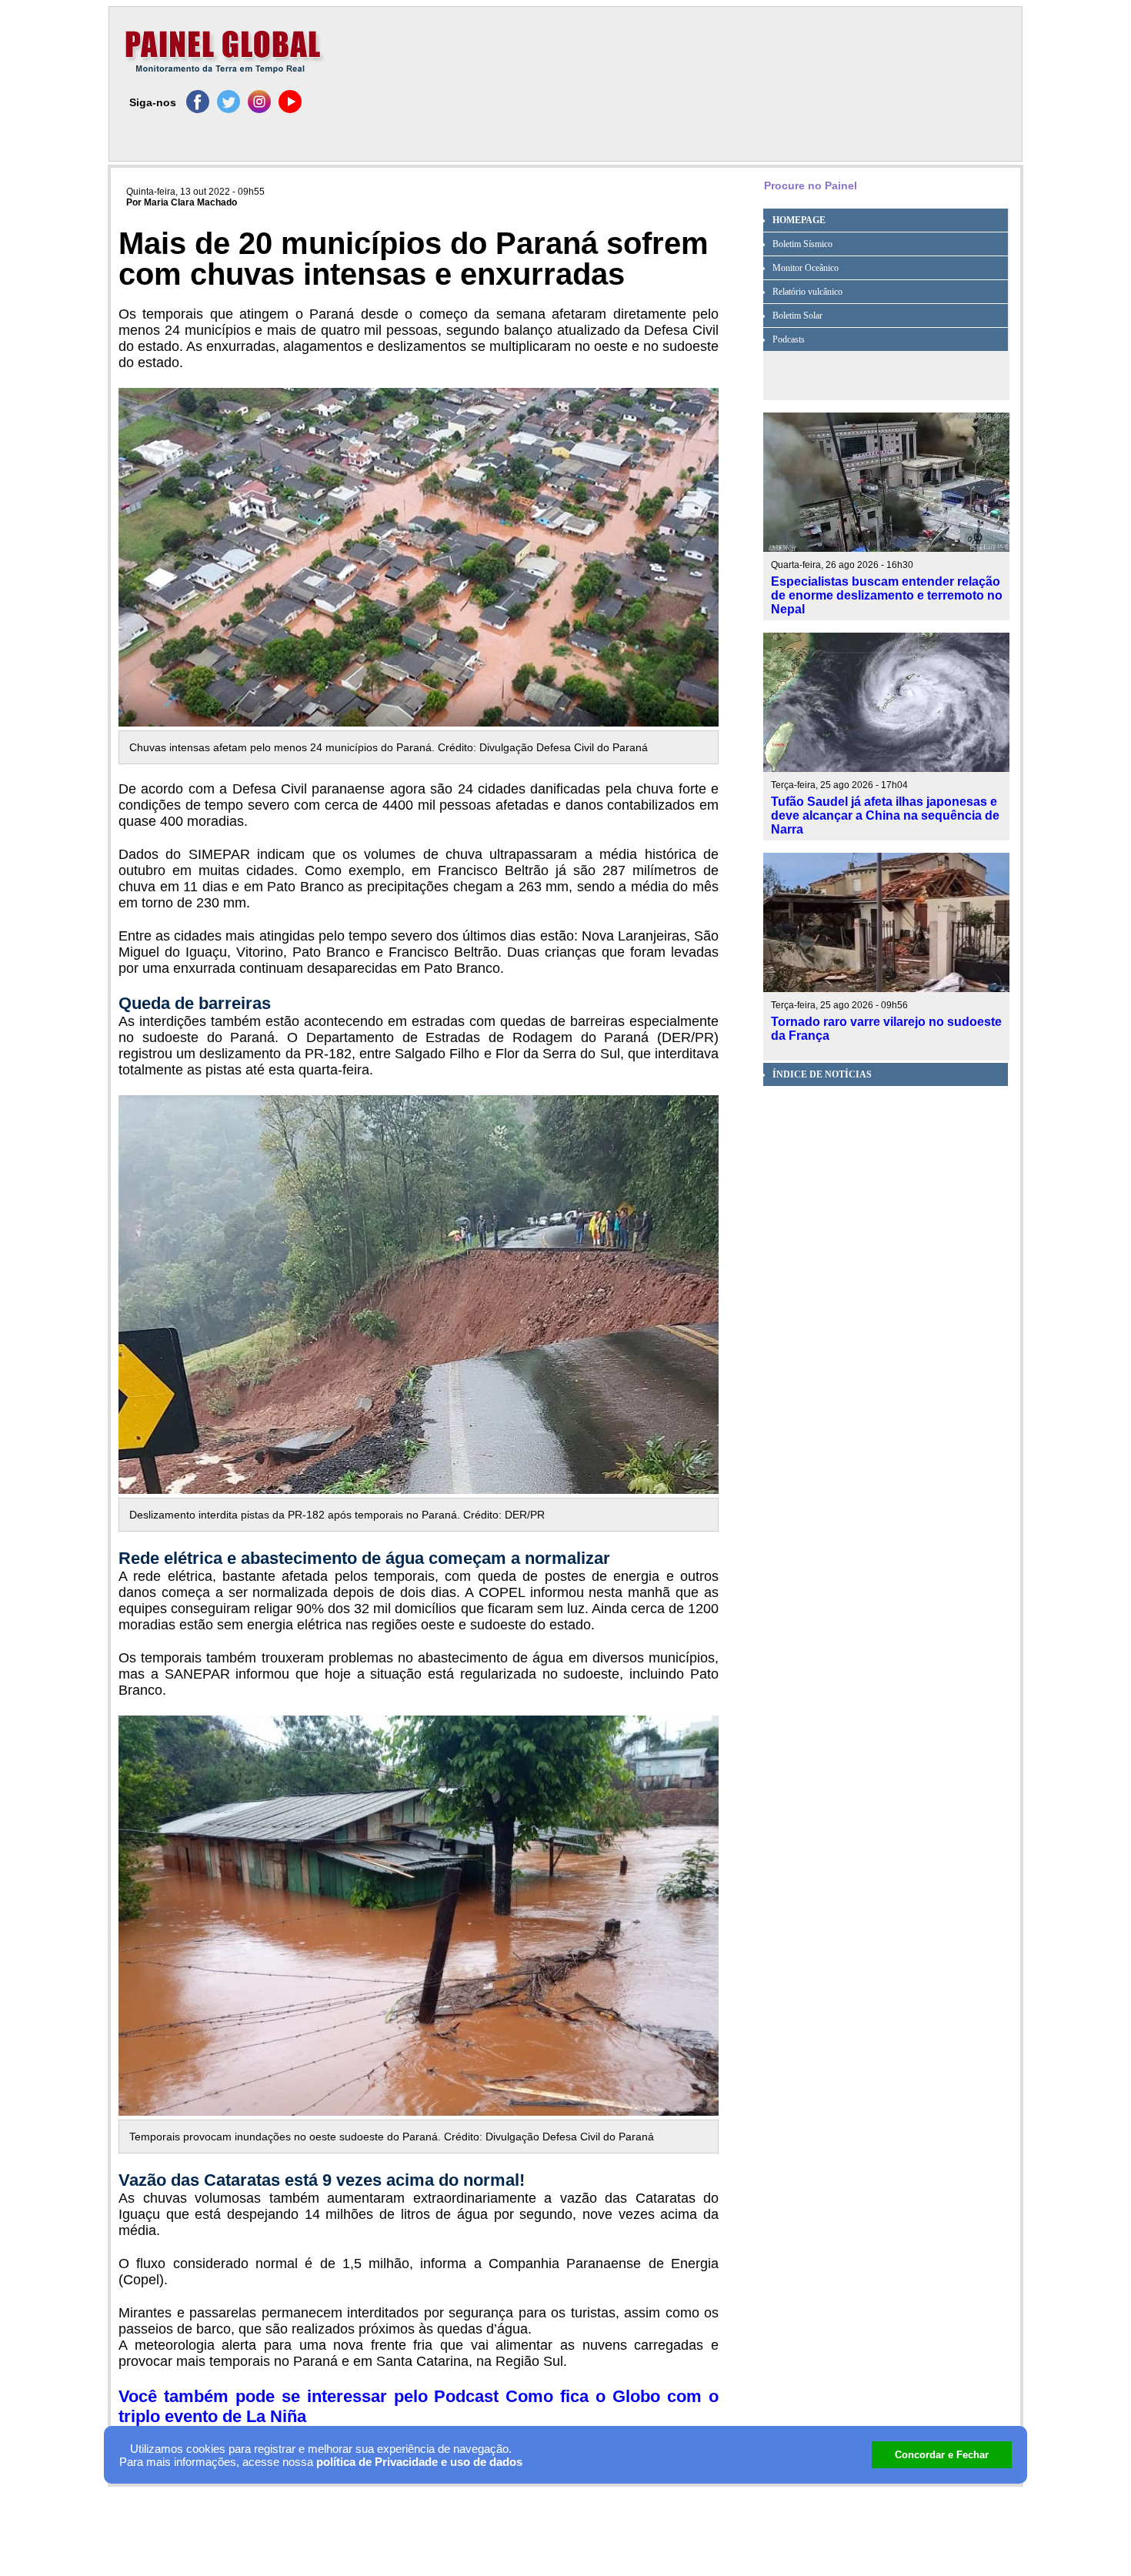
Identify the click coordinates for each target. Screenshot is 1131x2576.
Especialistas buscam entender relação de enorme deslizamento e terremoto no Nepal (887, 595)
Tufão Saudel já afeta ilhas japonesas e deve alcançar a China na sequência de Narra (885, 815)
